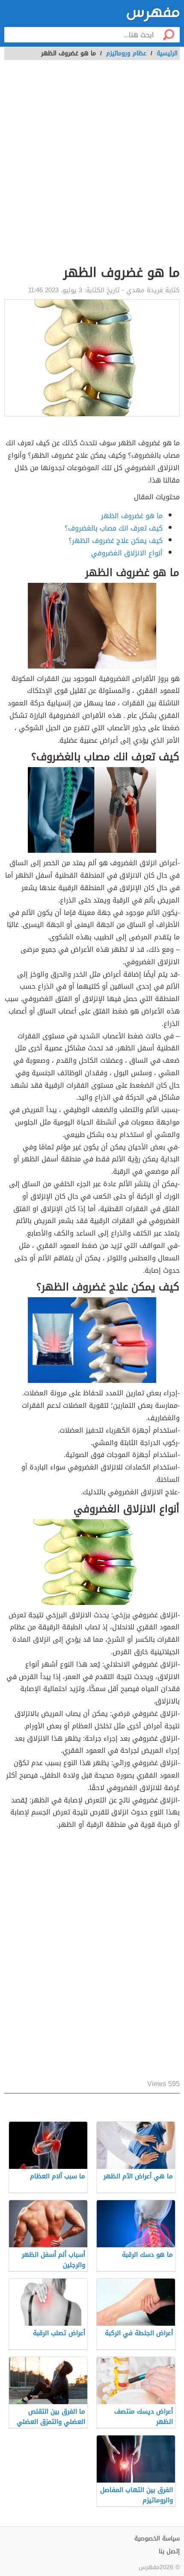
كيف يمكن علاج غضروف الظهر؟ (116, 541)
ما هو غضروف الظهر (132, 516)
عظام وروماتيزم (126, 53)
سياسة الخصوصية (157, 2539)
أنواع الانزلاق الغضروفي (127, 553)
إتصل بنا (169, 2551)
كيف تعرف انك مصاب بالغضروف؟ (114, 528)
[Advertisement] (92, 167)
